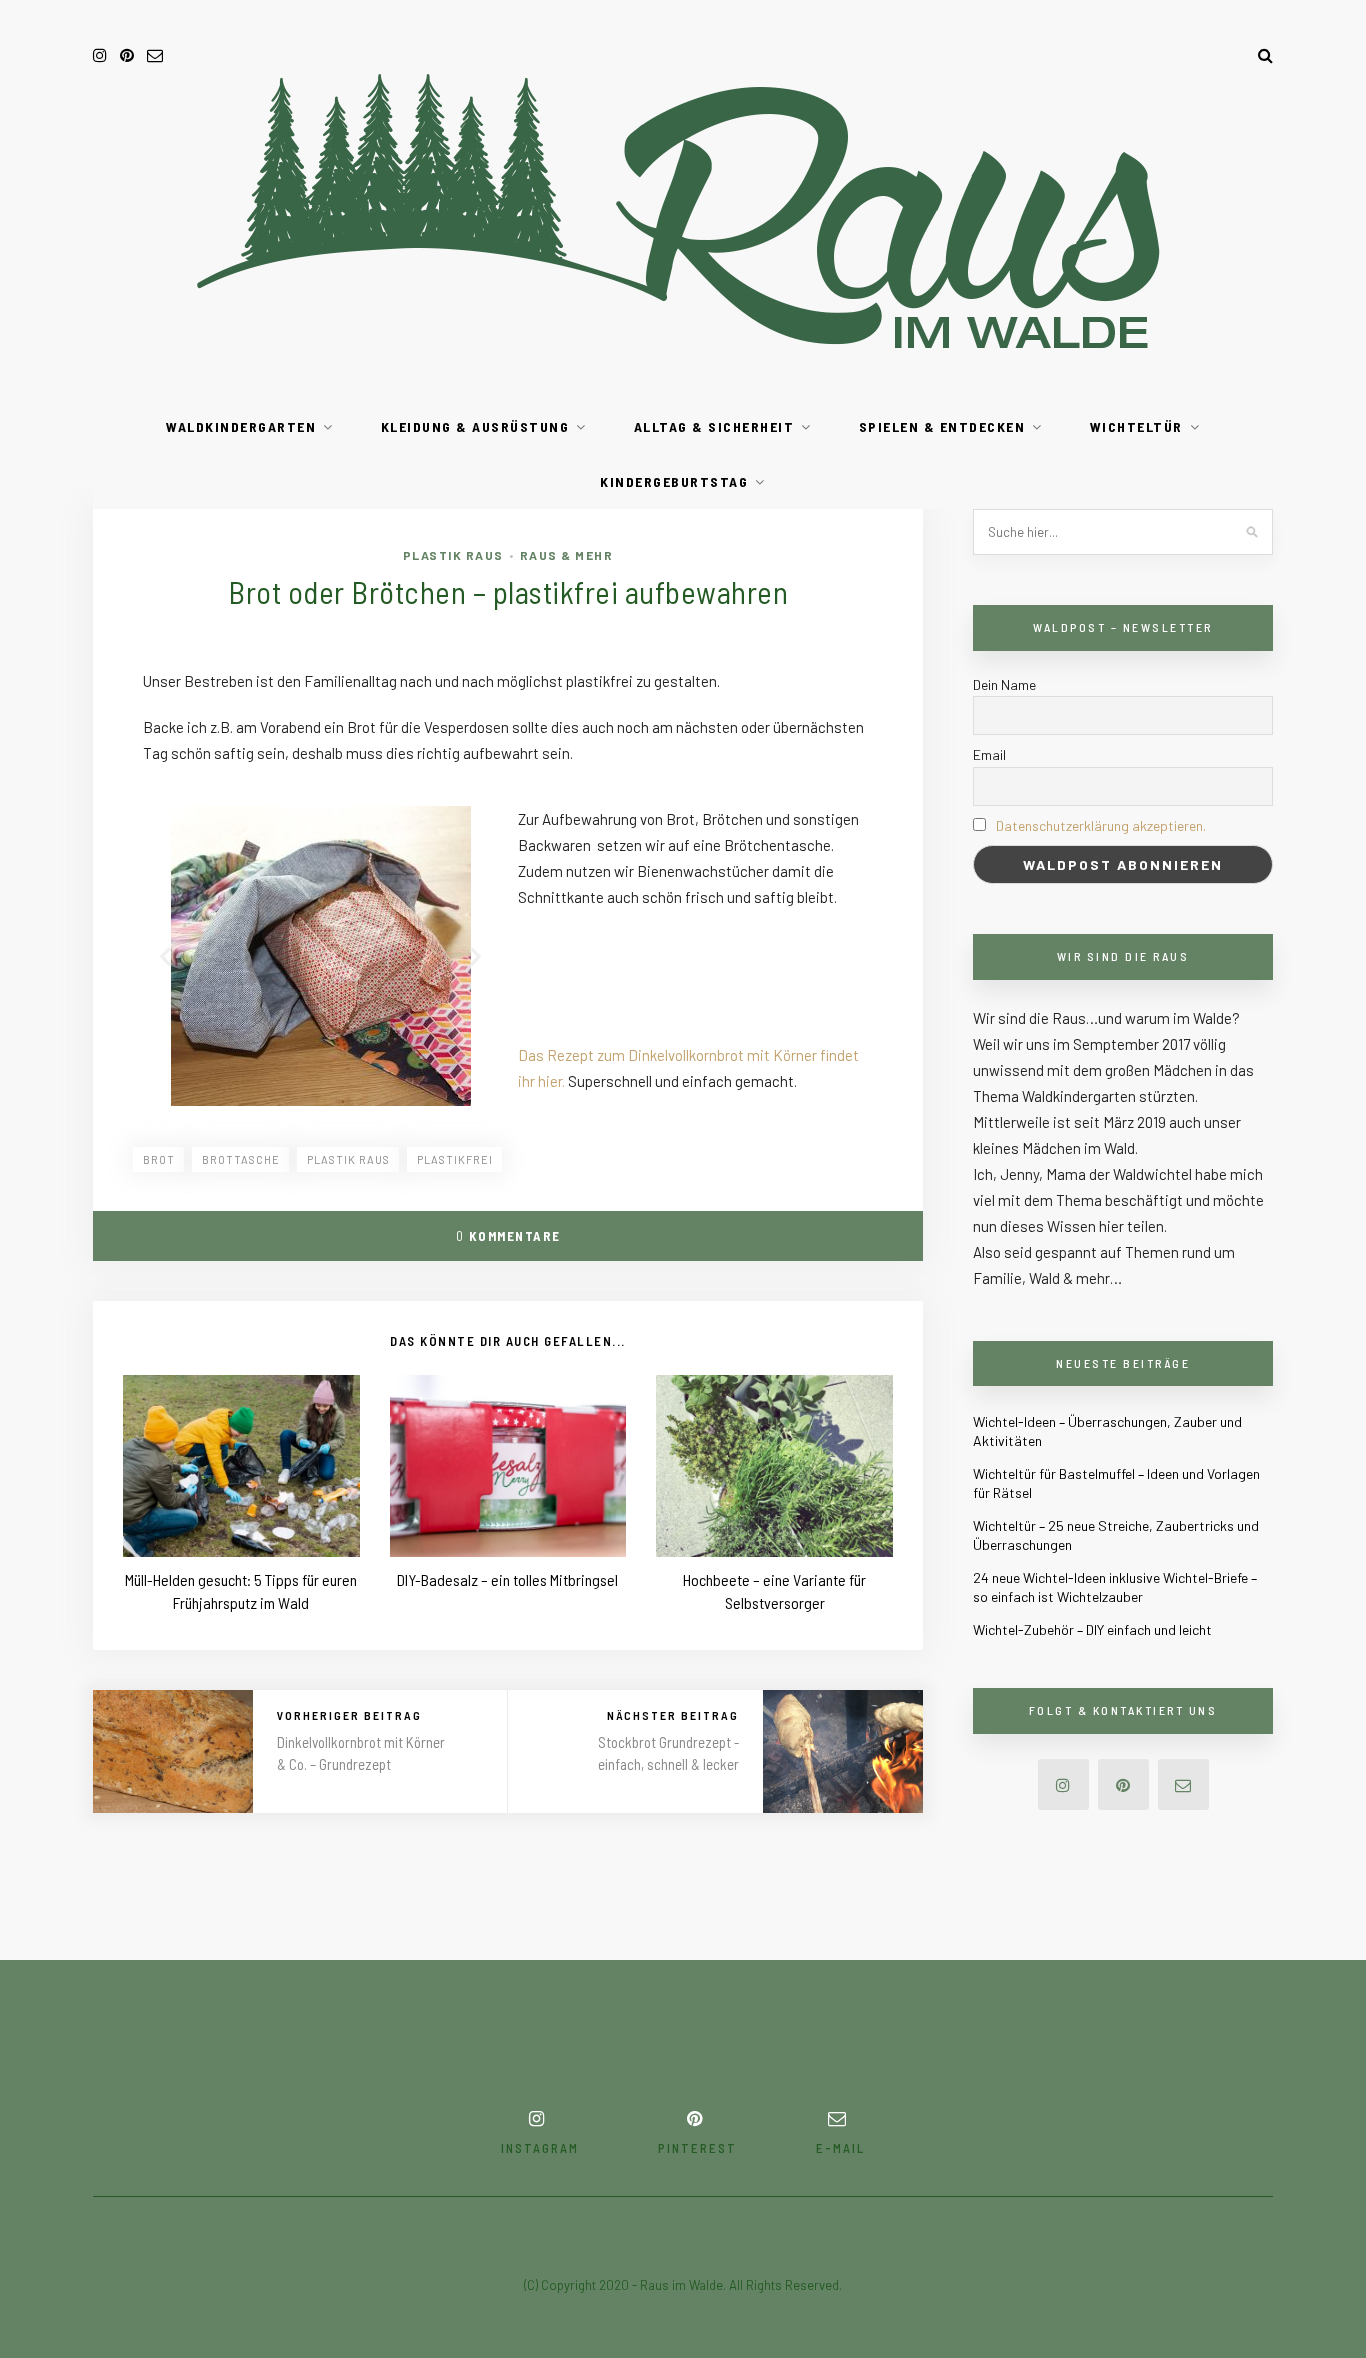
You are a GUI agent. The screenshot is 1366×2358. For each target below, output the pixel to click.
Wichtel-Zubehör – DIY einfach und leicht (1092, 1629)
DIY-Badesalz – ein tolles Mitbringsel (507, 1579)
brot (159, 1159)
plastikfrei (455, 1159)
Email (989, 754)
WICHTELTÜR (1136, 426)
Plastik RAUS (453, 555)
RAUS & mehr (567, 555)
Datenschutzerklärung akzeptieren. (1101, 825)
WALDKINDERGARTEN (241, 426)
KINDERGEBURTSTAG (674, 481)
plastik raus (348, 1159)
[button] (165, 956)
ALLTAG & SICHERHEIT (714, 426)
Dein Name (1004, 684)
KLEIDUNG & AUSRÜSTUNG (475, 426)
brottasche (241, 1159)
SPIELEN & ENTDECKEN (942, 426)
